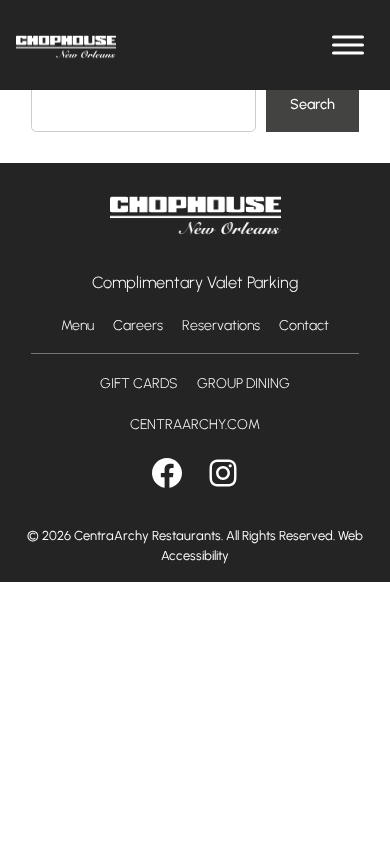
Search (312, 104)
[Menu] (348, 44)
